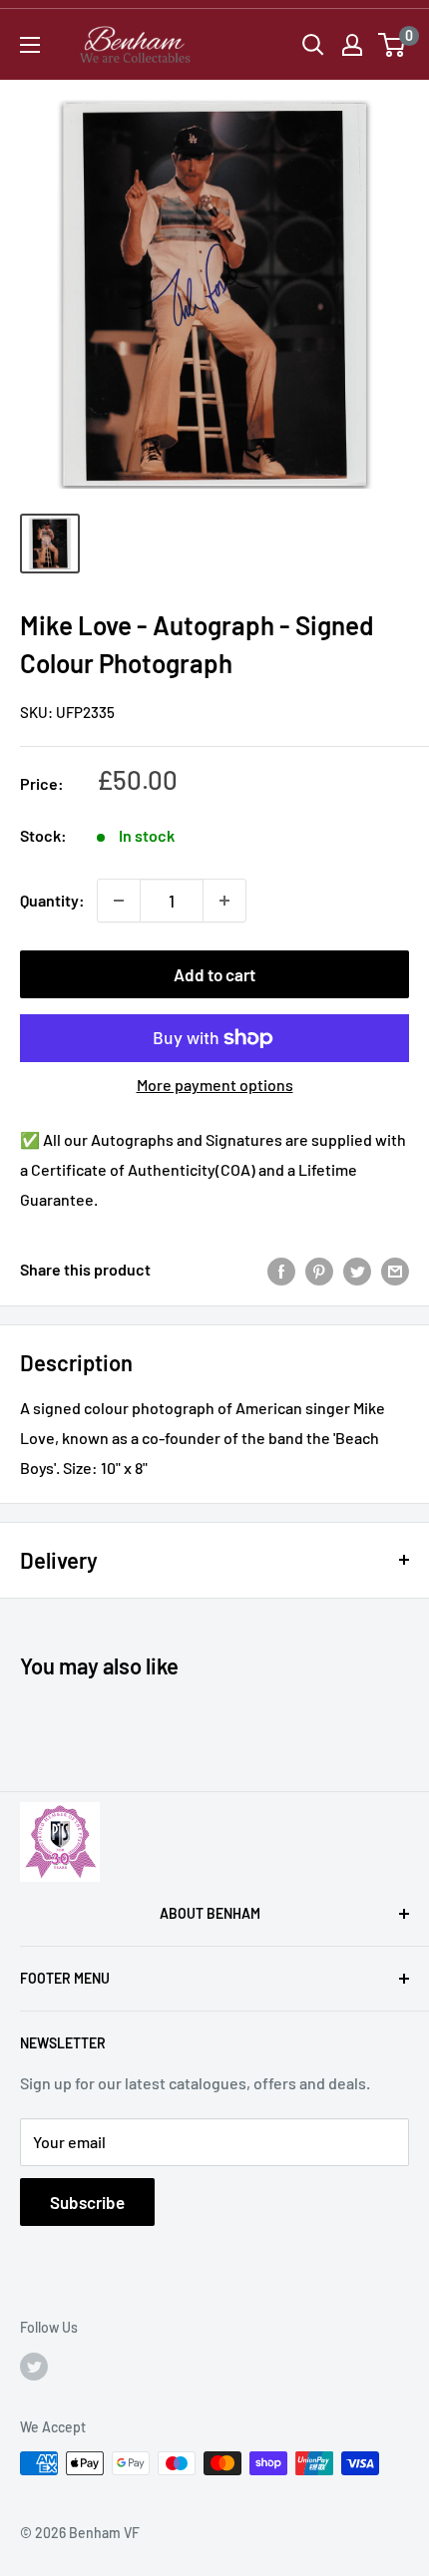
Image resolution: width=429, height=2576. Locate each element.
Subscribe (87, 2202)
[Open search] (313, 45)
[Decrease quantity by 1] (119, 901)
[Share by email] (395, 1270)
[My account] (352, 45)
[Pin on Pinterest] (319, 1270)
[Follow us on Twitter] (34, 2366)
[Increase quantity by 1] (224, 901)
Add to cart (214, 974)
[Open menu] (30, 45)
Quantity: (52, 900)
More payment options (215, 1085)
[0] (393, 45)
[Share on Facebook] (281, 1270)
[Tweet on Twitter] (357, 1270)
